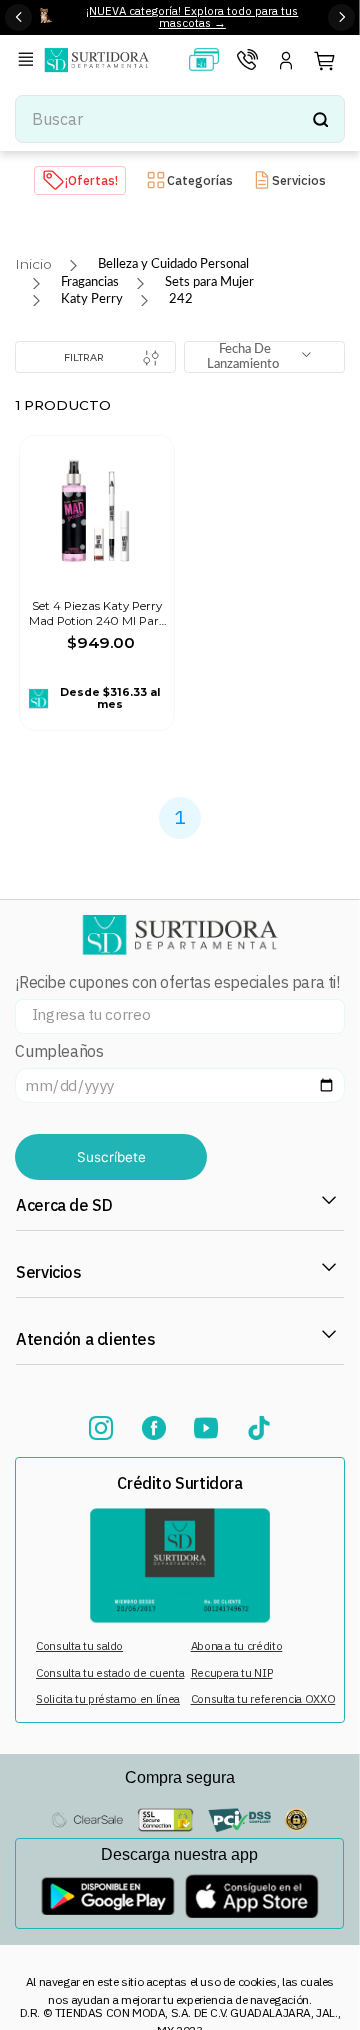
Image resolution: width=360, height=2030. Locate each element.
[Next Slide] (341, 17)
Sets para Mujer (209, 282)
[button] (29, 60)
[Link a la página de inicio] (33, 264)
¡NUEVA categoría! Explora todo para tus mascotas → (192, 17)
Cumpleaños (59, 1051)
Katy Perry (92, 299)
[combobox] (179, 119)
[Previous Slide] (18, 17)
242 (181, 299)
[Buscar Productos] (320, 119)
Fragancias (90, 282)
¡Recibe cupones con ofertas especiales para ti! (177, 982)
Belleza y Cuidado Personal (173, 264)
